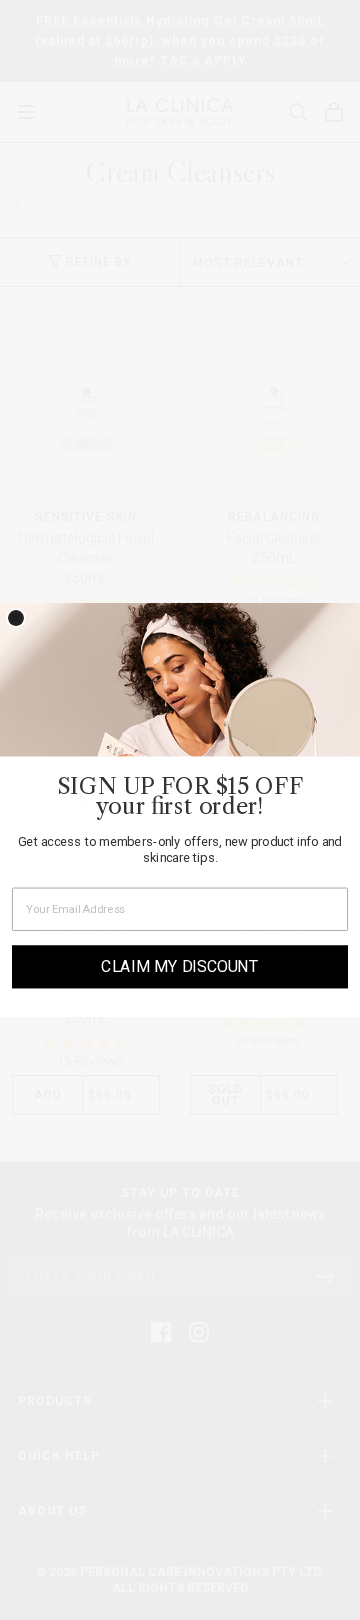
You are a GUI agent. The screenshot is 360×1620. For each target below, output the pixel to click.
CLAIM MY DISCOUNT (180, 966)
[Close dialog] (16, 618)
